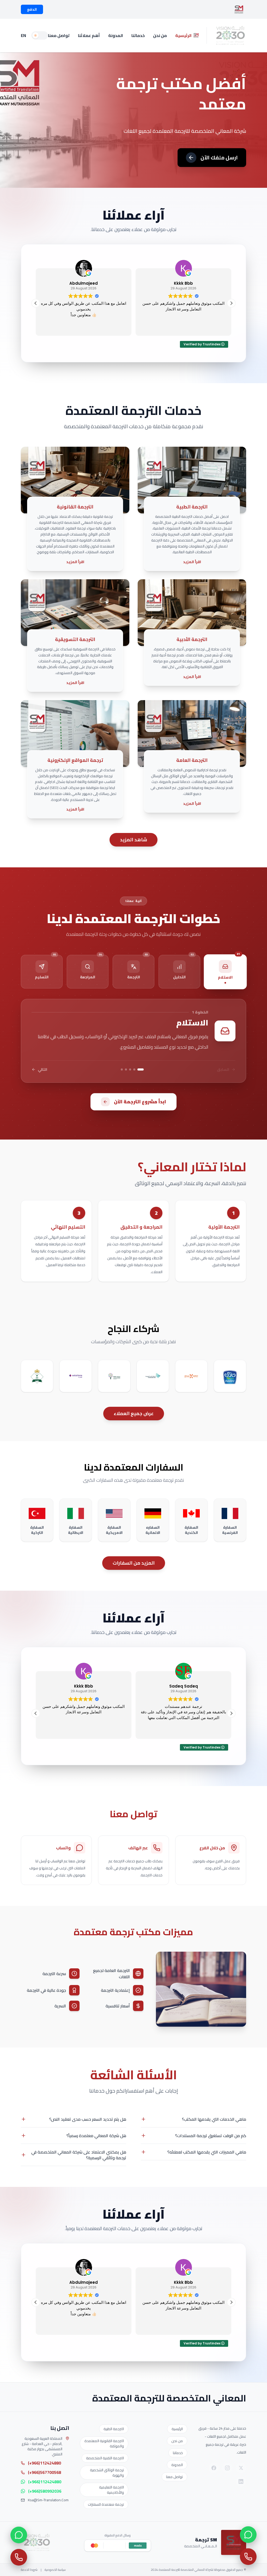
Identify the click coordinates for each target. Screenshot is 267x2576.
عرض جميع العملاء (134, 1413)
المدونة (116, 35)
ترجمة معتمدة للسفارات (106, 2504)
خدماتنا (138, 35)
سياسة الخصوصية (55, 2570)
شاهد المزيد (133, 840)
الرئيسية (183, 35)
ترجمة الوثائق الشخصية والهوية (107, 2473)
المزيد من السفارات (134, 1563)
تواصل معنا (59, 35)
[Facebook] (214, 2468)
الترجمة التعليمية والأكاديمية (111, 2490)
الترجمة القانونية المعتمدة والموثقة (104, 2443)
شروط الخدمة (29, 2570)
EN (23, 35)
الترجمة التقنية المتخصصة (105, 2458)
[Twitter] (241, 2468)
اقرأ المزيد (192, 562)
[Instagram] (227, 2468)
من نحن (160, 35)
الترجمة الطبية (114, 2429)
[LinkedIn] (241, 2481)
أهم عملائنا (89, 35)
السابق (223, 1069)
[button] (231, 303)
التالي (43, 1069)
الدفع (32, 9)
